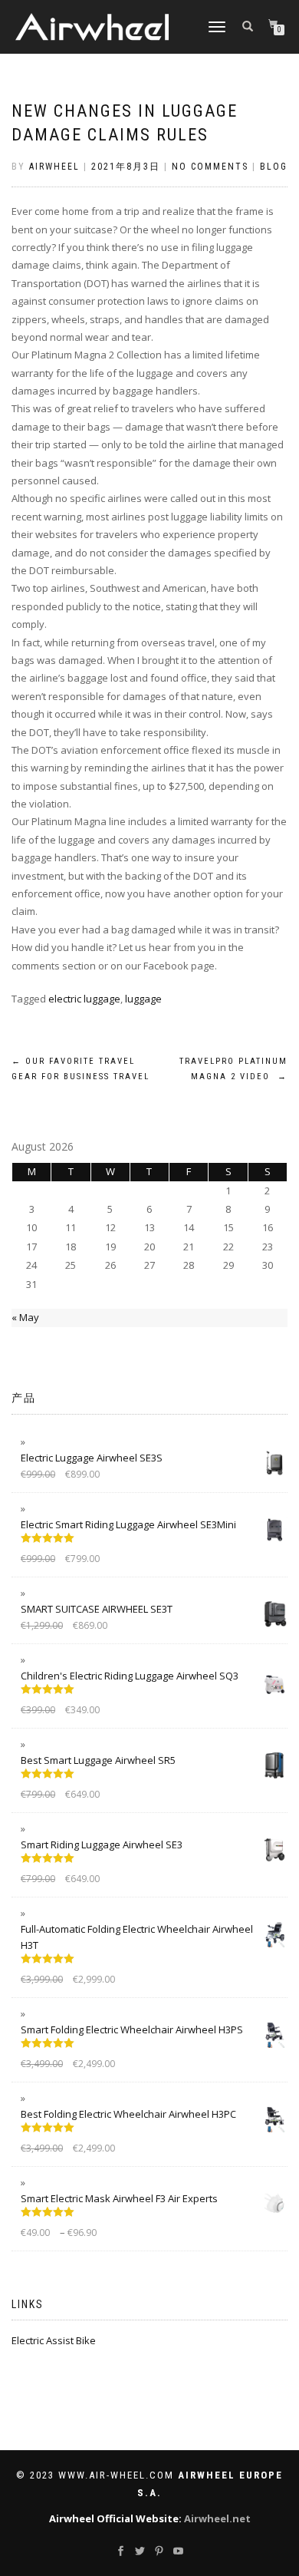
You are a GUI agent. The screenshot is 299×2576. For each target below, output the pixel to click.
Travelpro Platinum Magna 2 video (233, 1069)
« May (25, 1317)
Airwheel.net (217, 2518)
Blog (274, 167)
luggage (143, 999)
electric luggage (84, 999)
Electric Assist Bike (54, 2340)
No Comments (210, 167)
